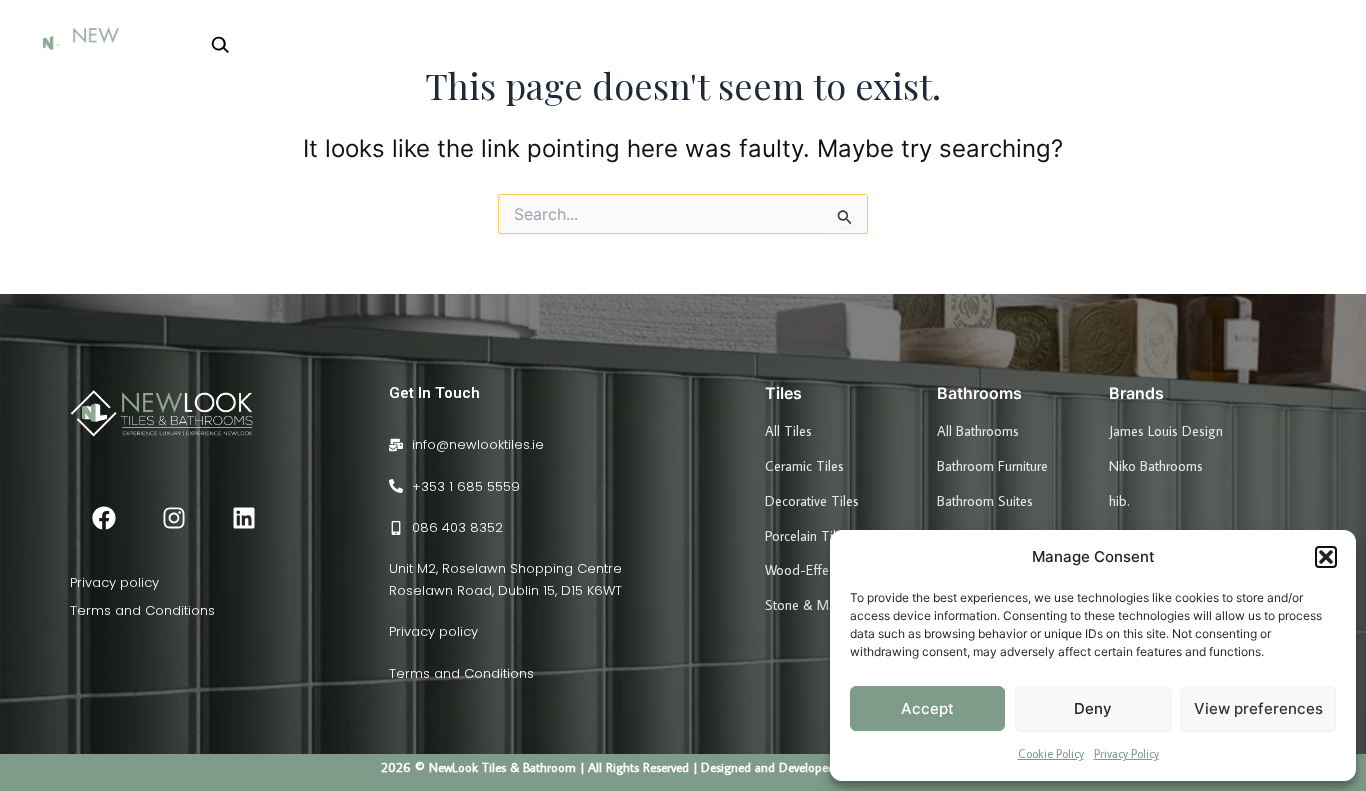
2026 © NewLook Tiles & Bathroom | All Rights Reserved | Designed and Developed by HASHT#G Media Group (683, 767)
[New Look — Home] (104, 44)
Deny (1093, 708)
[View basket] (1312, 44)
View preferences (1258, 708)
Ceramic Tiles (804, 466)
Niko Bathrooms (1156, 466)
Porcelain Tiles (807, 536)
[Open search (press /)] (209, 44)
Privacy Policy (1126, 753)
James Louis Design (1166, 431)
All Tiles (788, 431)
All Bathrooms (978, 431)
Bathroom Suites (985, 501)
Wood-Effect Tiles (818, 570)
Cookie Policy (1051, 753)
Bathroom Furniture (992, 466)
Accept (927, 708)
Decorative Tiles (812, 501)
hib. (1119, 501)
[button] (1326, 557)
